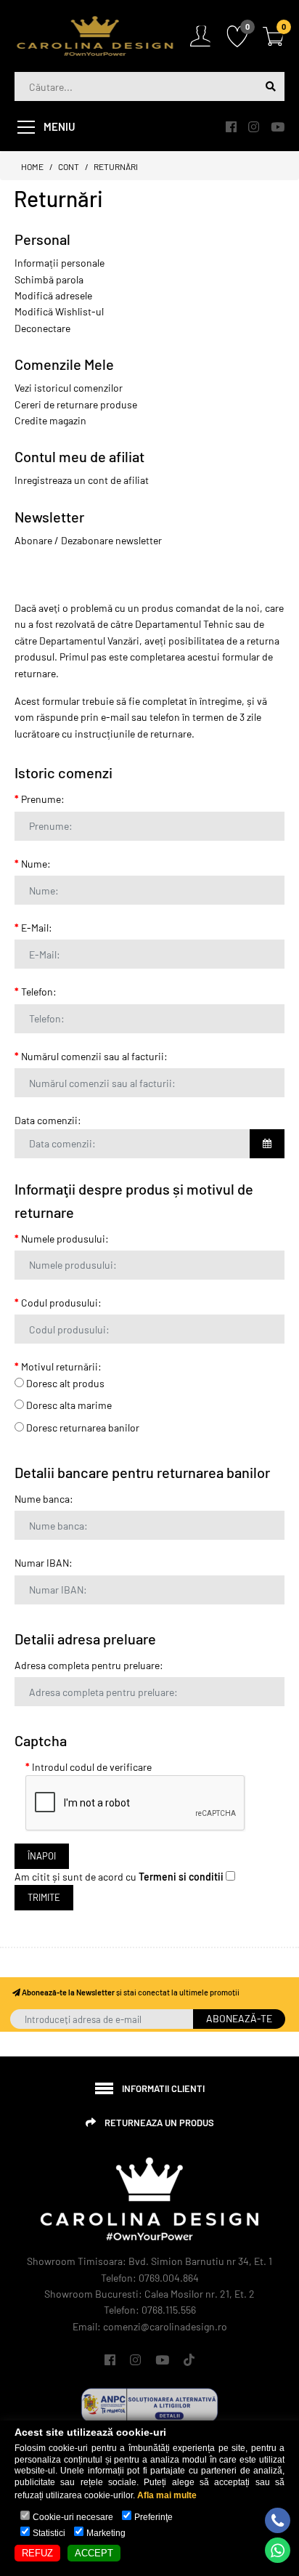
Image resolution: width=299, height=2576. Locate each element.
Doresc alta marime (68, 1405)
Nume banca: (44, 1499)
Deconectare (42, 328)
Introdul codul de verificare (92, 1767)
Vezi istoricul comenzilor (69, 388)
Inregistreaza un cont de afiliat (82, 480)
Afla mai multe (167, 2495)
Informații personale (60, 263)
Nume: (36, 864)
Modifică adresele (53, 295)
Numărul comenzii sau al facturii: (94, 1056)
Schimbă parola (49, 279)
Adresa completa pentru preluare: (89, 1665)
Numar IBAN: (44, 1563)
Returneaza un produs (159, 2123)
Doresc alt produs (64, 1383)
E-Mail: (37, 928)
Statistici (49, 2533)
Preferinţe (153, 2517)
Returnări (116, 166)
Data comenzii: (48, 1120)
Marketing (106, 2533)
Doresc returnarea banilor (82, 1428)
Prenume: (43, 799)
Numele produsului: (65, 1239)
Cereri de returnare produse (76, 404)
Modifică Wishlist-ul (59, 311)
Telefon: (39, 992)
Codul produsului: (61, 1303)
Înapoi (42, 1856)
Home (32, 166)
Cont (69, 166)
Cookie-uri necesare (73, 2517)
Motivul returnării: (61, 1366)
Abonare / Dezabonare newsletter (88, 540)
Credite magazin (50, 420)
